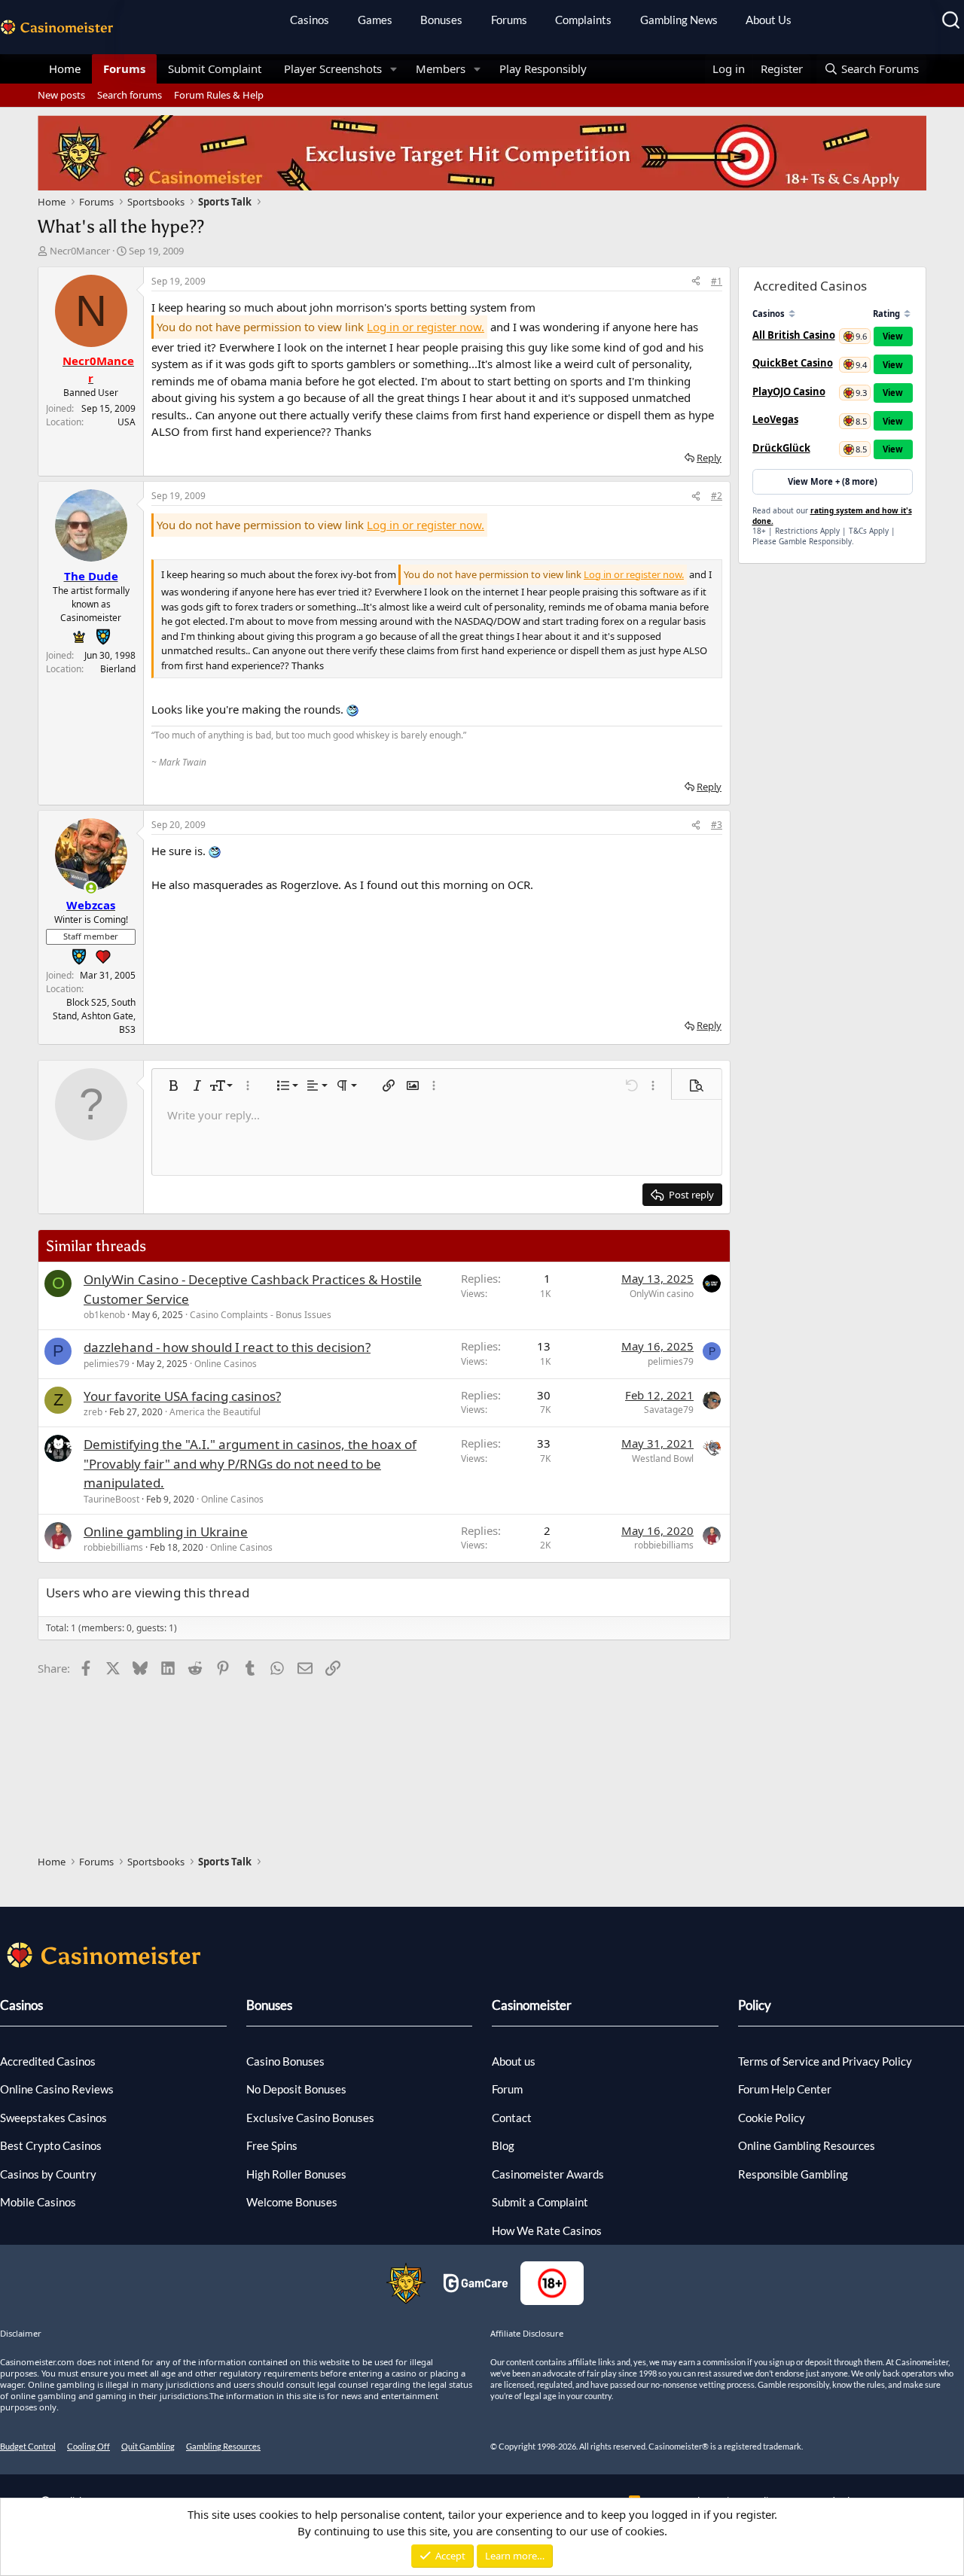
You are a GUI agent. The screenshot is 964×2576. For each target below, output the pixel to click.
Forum (507, 2089)
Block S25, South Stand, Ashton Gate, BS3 (94, 1016)
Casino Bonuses (285, 2061)
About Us (769, 20)
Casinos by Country (48, 2174)
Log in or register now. (426, 327)
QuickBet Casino (793, 363)
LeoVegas (775, 419)
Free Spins (272, 2145)
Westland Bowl (663, 1459)
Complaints (583, 20)
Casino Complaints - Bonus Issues (261, 1315)
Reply (709, 458)
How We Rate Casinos (547, 2230)
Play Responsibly (543, 69)
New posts (61, 95)
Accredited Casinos (48, 2061)
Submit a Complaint (540, 2202)
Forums (509, 20)
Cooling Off (88, 2446)
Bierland (118, 669)
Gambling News (679, 20)
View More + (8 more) (833, 481)
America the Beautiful (215, 1412)
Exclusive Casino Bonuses (310, 2118)
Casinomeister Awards (548, 2174)
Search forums (130, 95)
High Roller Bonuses (296, 2174)
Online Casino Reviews (57, 2089)
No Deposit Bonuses (296, 2089)
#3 (717, 825)
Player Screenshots (333, 69)
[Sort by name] (792, 314)
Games (375, 20)
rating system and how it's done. (832, 516)
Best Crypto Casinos (51, 2145)
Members (441, 69)
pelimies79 (107, 1364)
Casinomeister (532, 2005)
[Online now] (91, 888)
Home (65, 69)
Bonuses (441, 20)
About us (514, 2061)
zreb (93, 1412)
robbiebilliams (113, 1547)
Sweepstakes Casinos (53, 2118)
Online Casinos (226, 1364)
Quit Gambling (148, 2446)
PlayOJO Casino (789, 391)
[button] (394, 69)
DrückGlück (781, 448)
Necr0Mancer (80, 251)
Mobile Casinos (38, 2202)
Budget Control (28, 2446)
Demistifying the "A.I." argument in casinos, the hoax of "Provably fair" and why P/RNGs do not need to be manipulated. (250, 1463)
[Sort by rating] (907, 314)
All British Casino (794, 335)
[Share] (696, 282)
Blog (503, 2145)
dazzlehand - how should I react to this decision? (227, 1347)
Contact (512, 2118)
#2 (717, 496)
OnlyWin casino (662, 1294)
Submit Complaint (215, 69)
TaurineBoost (111, 1499)
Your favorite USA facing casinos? (182, 1396)
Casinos (310, 20)
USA (127, 422)
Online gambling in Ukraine (166, 1532)
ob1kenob (104, 1315)
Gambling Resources (223, 2446)
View (893, 336)
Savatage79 (669, 1410)
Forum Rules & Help (219, 95)
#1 (717, 281)
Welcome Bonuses (292, 2202)
